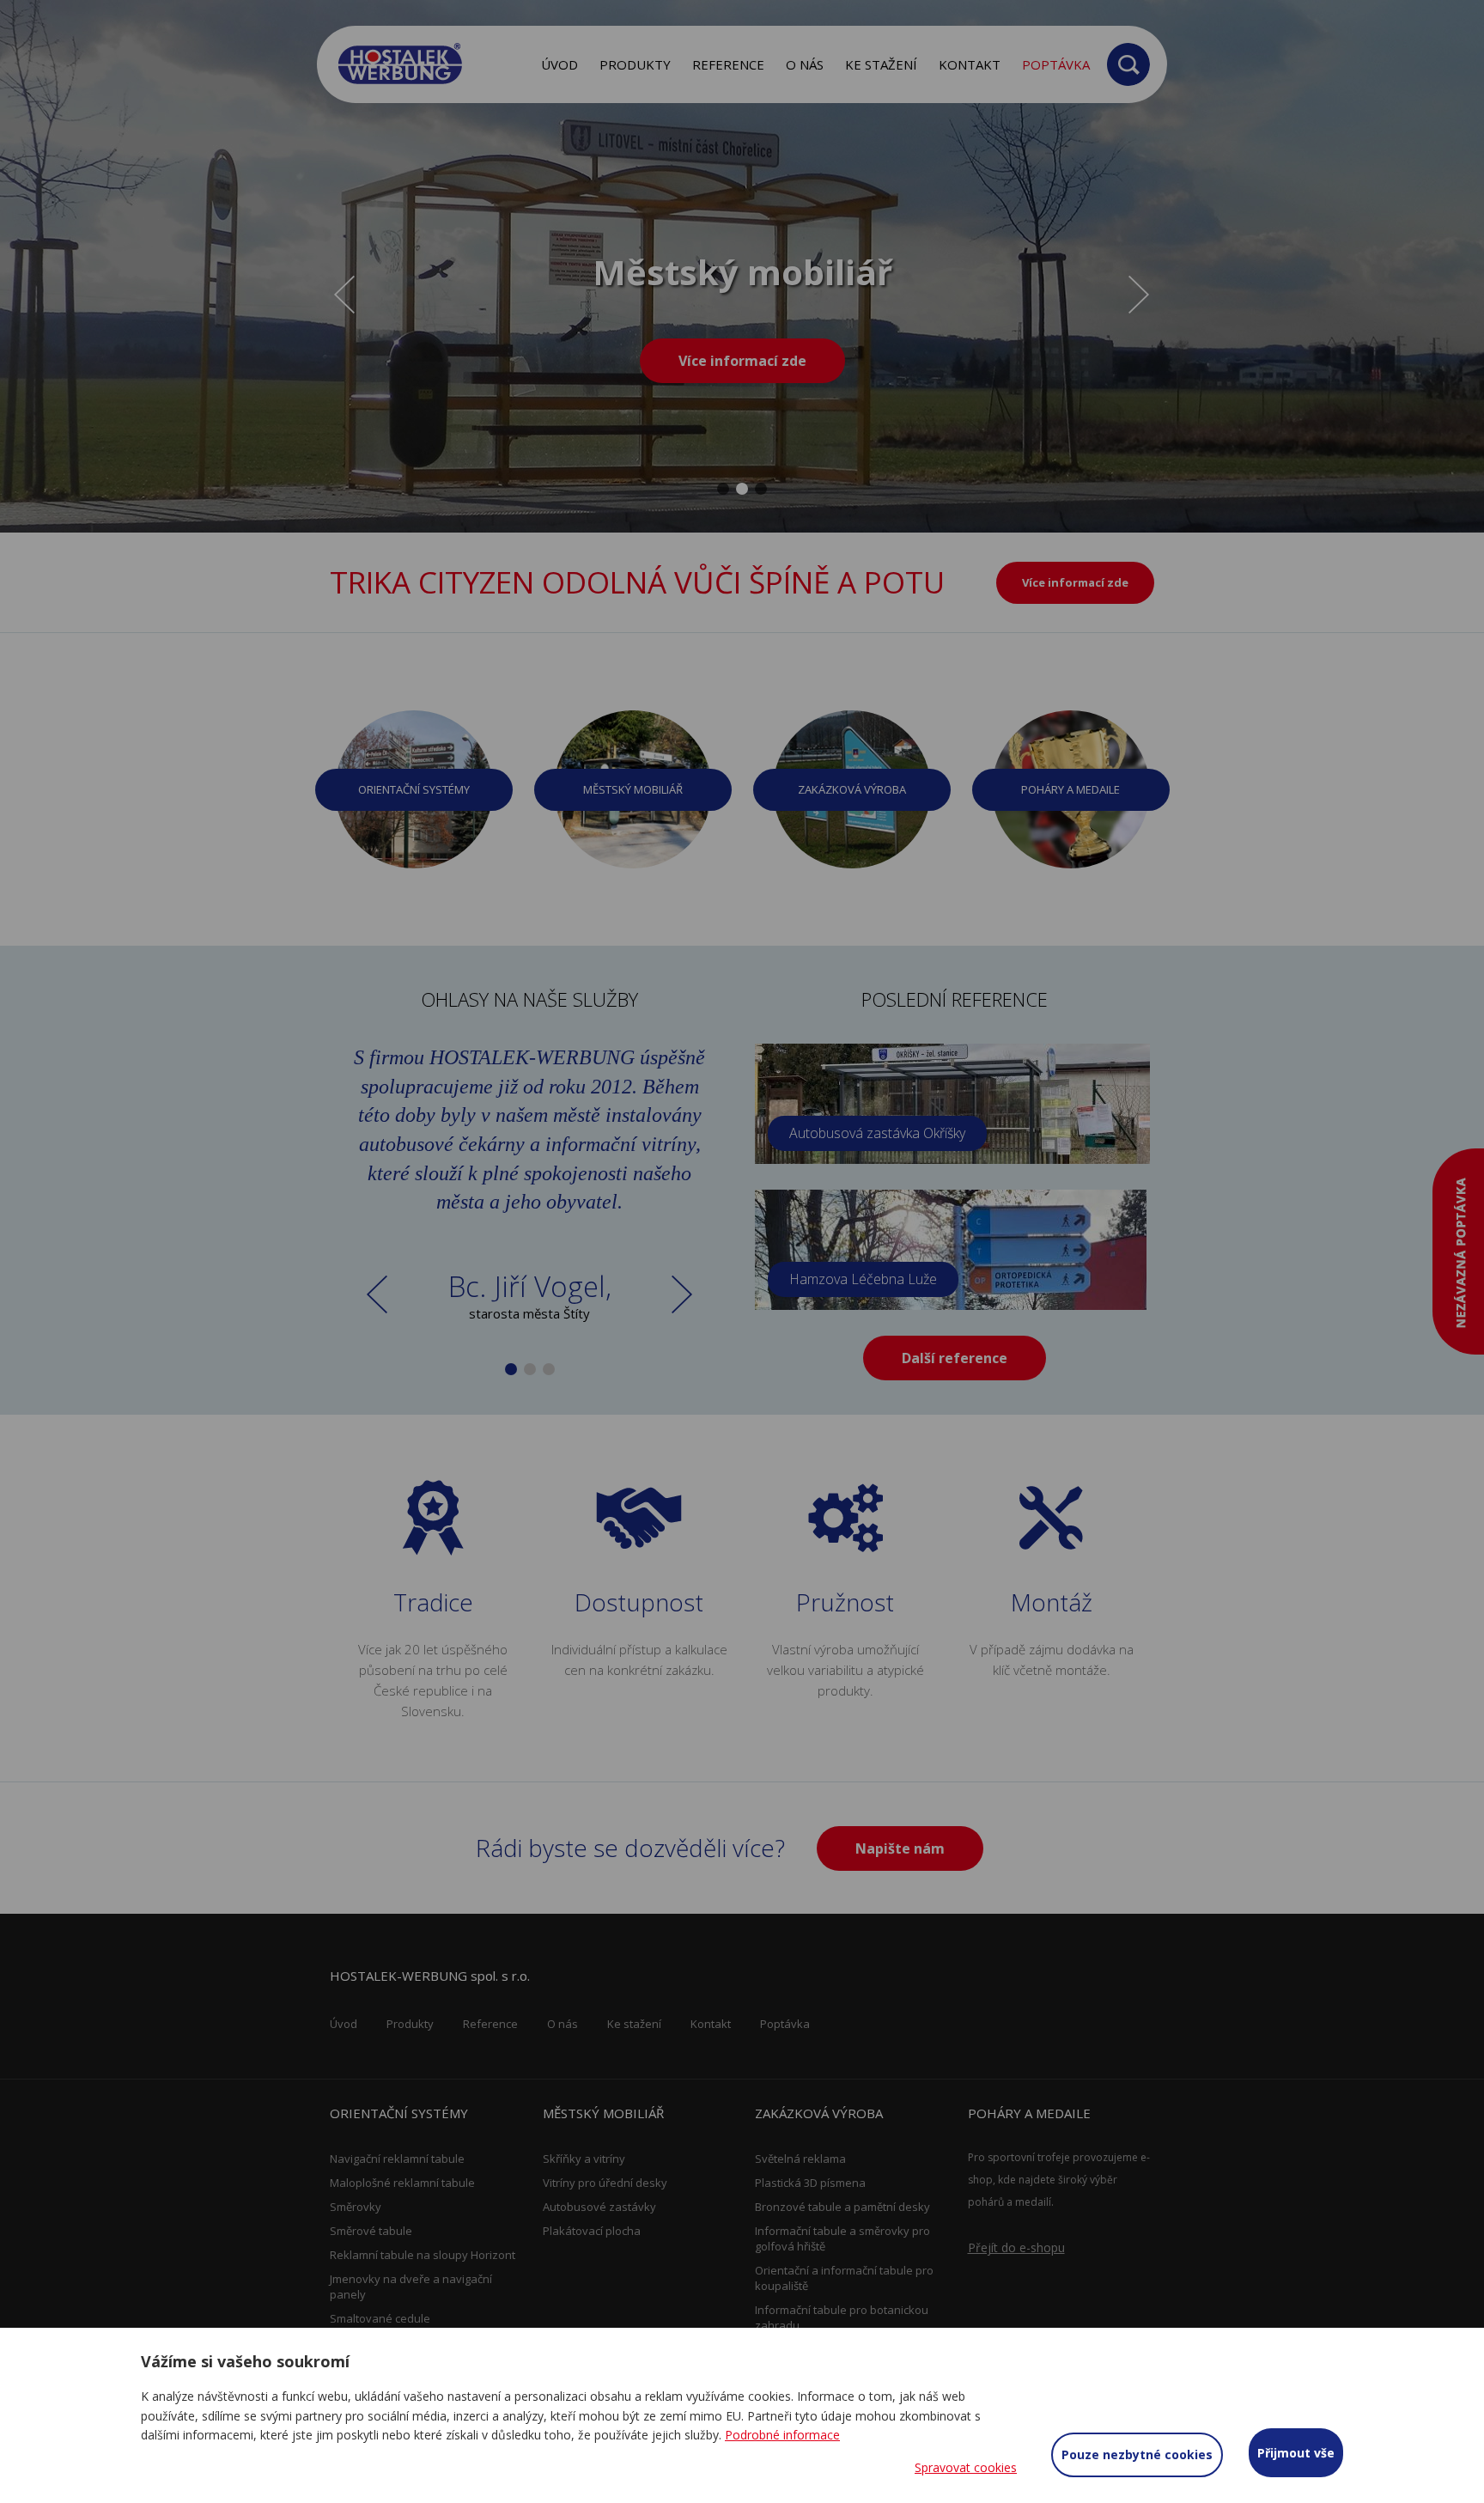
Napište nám (900, 1848)
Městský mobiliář (633, 789)
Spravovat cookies (966, 2467)
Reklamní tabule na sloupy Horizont (423, 2255)
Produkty (635, 64)
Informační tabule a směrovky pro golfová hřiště (842, 2238)
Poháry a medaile (1070, 789)
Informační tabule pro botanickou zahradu (842, 2317)
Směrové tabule (371, 2231)
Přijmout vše (1296, 2453)
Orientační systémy (414, 789)
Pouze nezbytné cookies (1137, 2454)
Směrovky (356, 2207)
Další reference (955, 1358)
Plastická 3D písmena (810, 2183)
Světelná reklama (800, 2159)
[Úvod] (401, 64)
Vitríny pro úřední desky (605, 2183)
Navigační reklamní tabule (397, 2159)
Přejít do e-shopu (1016, 2247)
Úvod (560, 64)
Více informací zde (742, 361)
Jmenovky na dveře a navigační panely (411, 2287)
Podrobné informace (782, 2435)
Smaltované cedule (380, 2318)
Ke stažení (881, 64)
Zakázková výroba (852, 789)
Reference (728, 64)
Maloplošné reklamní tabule (402, 2183)
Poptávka (1056, 64)
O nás (805, 64)
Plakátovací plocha (592, 2231)
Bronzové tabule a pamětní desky (842, 2207)
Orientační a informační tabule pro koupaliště (844, 2278)
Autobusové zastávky (599, 2207)
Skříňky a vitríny (584, 2159)
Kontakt (970, 64)
